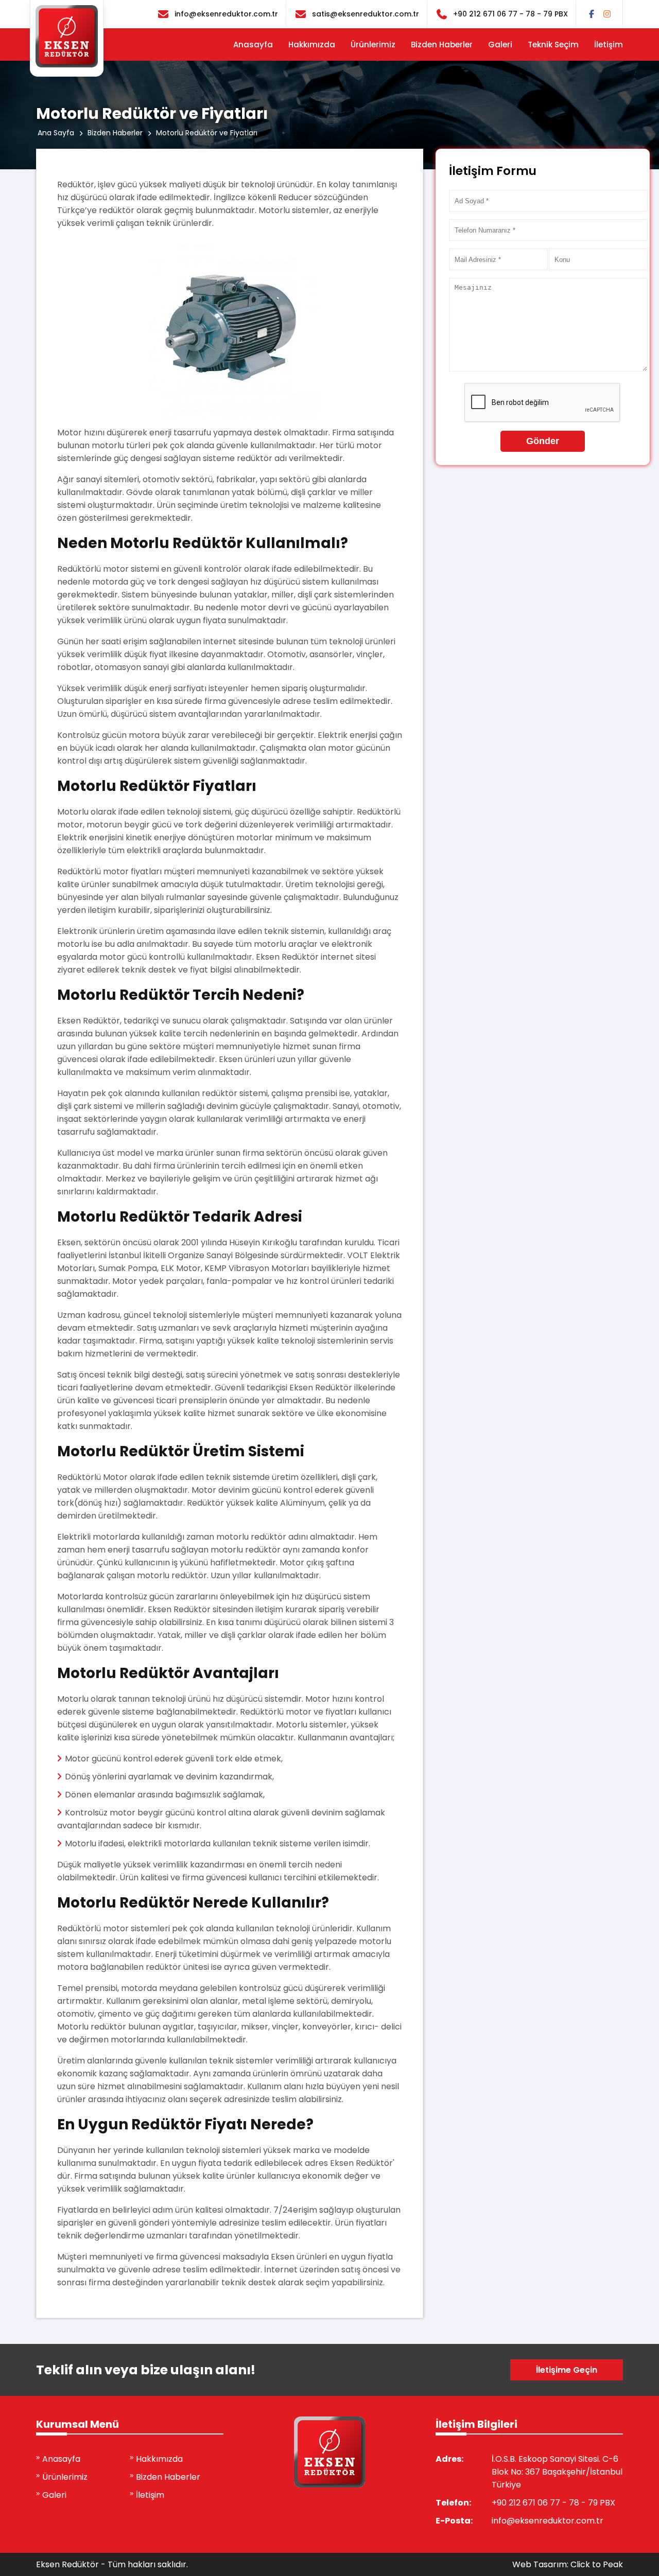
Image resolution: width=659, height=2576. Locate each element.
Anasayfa (253, 45)
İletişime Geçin (567, 2370)
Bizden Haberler (442, 45)
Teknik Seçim (553, 45)
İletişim (609, 45)
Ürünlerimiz (373, 45)
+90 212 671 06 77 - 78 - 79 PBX (510, 14)
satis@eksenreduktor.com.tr (366, 14)
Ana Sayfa (56, 133)
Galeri (500, 45)
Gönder (543, 441)
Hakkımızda (312, 45)
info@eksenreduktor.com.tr (226, 14)
